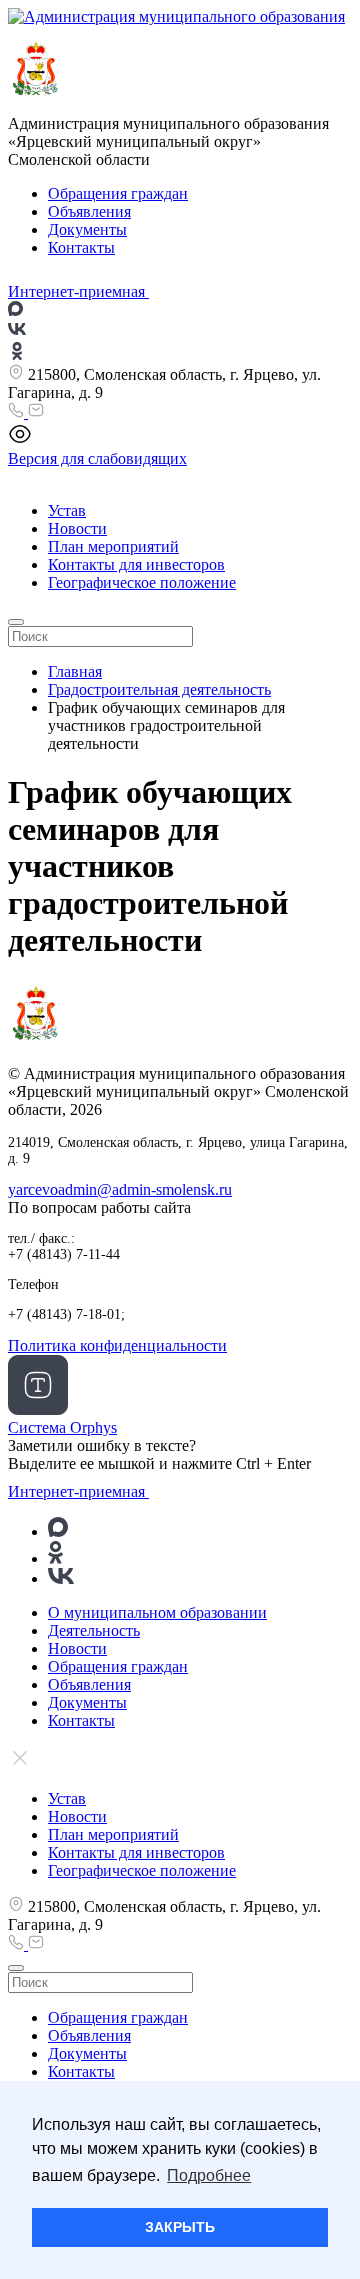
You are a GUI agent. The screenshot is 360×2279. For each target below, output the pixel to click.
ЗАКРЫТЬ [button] (180, 2227)
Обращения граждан (118, 193)
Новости (77, 528)
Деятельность (94, 1630)
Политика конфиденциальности (117, 1345)
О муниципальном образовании (157, 1612)
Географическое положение (142, 582)
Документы (87, 229)
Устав (67, 510)
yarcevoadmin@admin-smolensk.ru (120, 1189)
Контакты (81, 247)
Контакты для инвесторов (136, 564)
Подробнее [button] (209, 2175)
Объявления (89, 211)
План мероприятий (113, 546)
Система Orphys (62, 1427)
